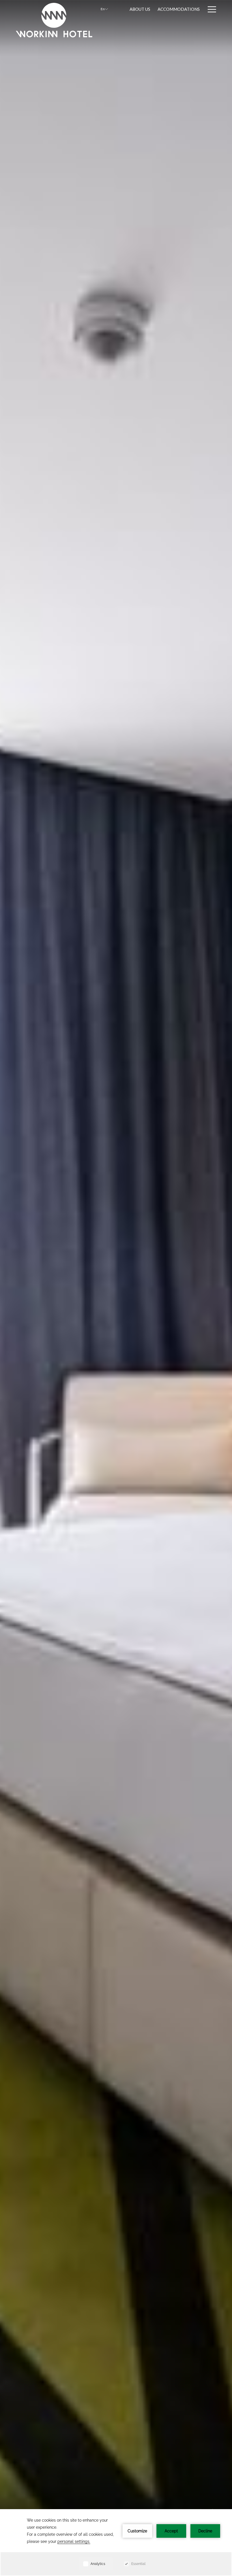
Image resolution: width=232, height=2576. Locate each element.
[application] (116, 2543)
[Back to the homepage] (54, 20)
